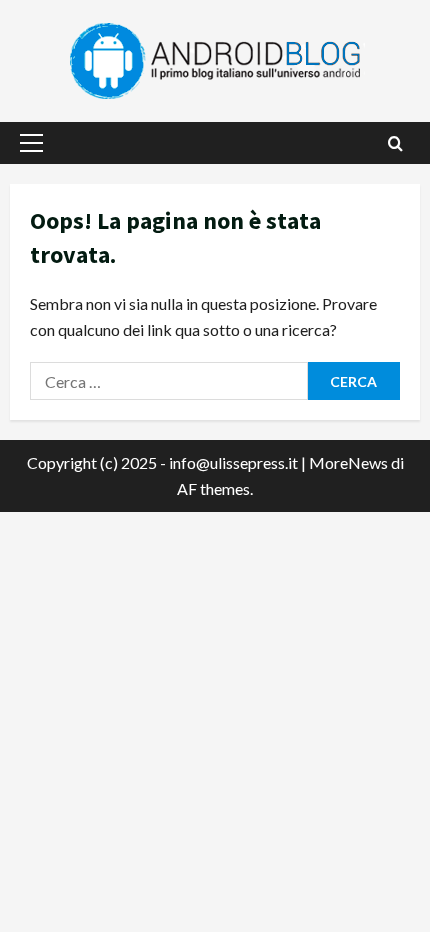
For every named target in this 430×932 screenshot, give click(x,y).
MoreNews (348, 462)
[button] (31, 143)
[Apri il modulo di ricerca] (395, 143)
